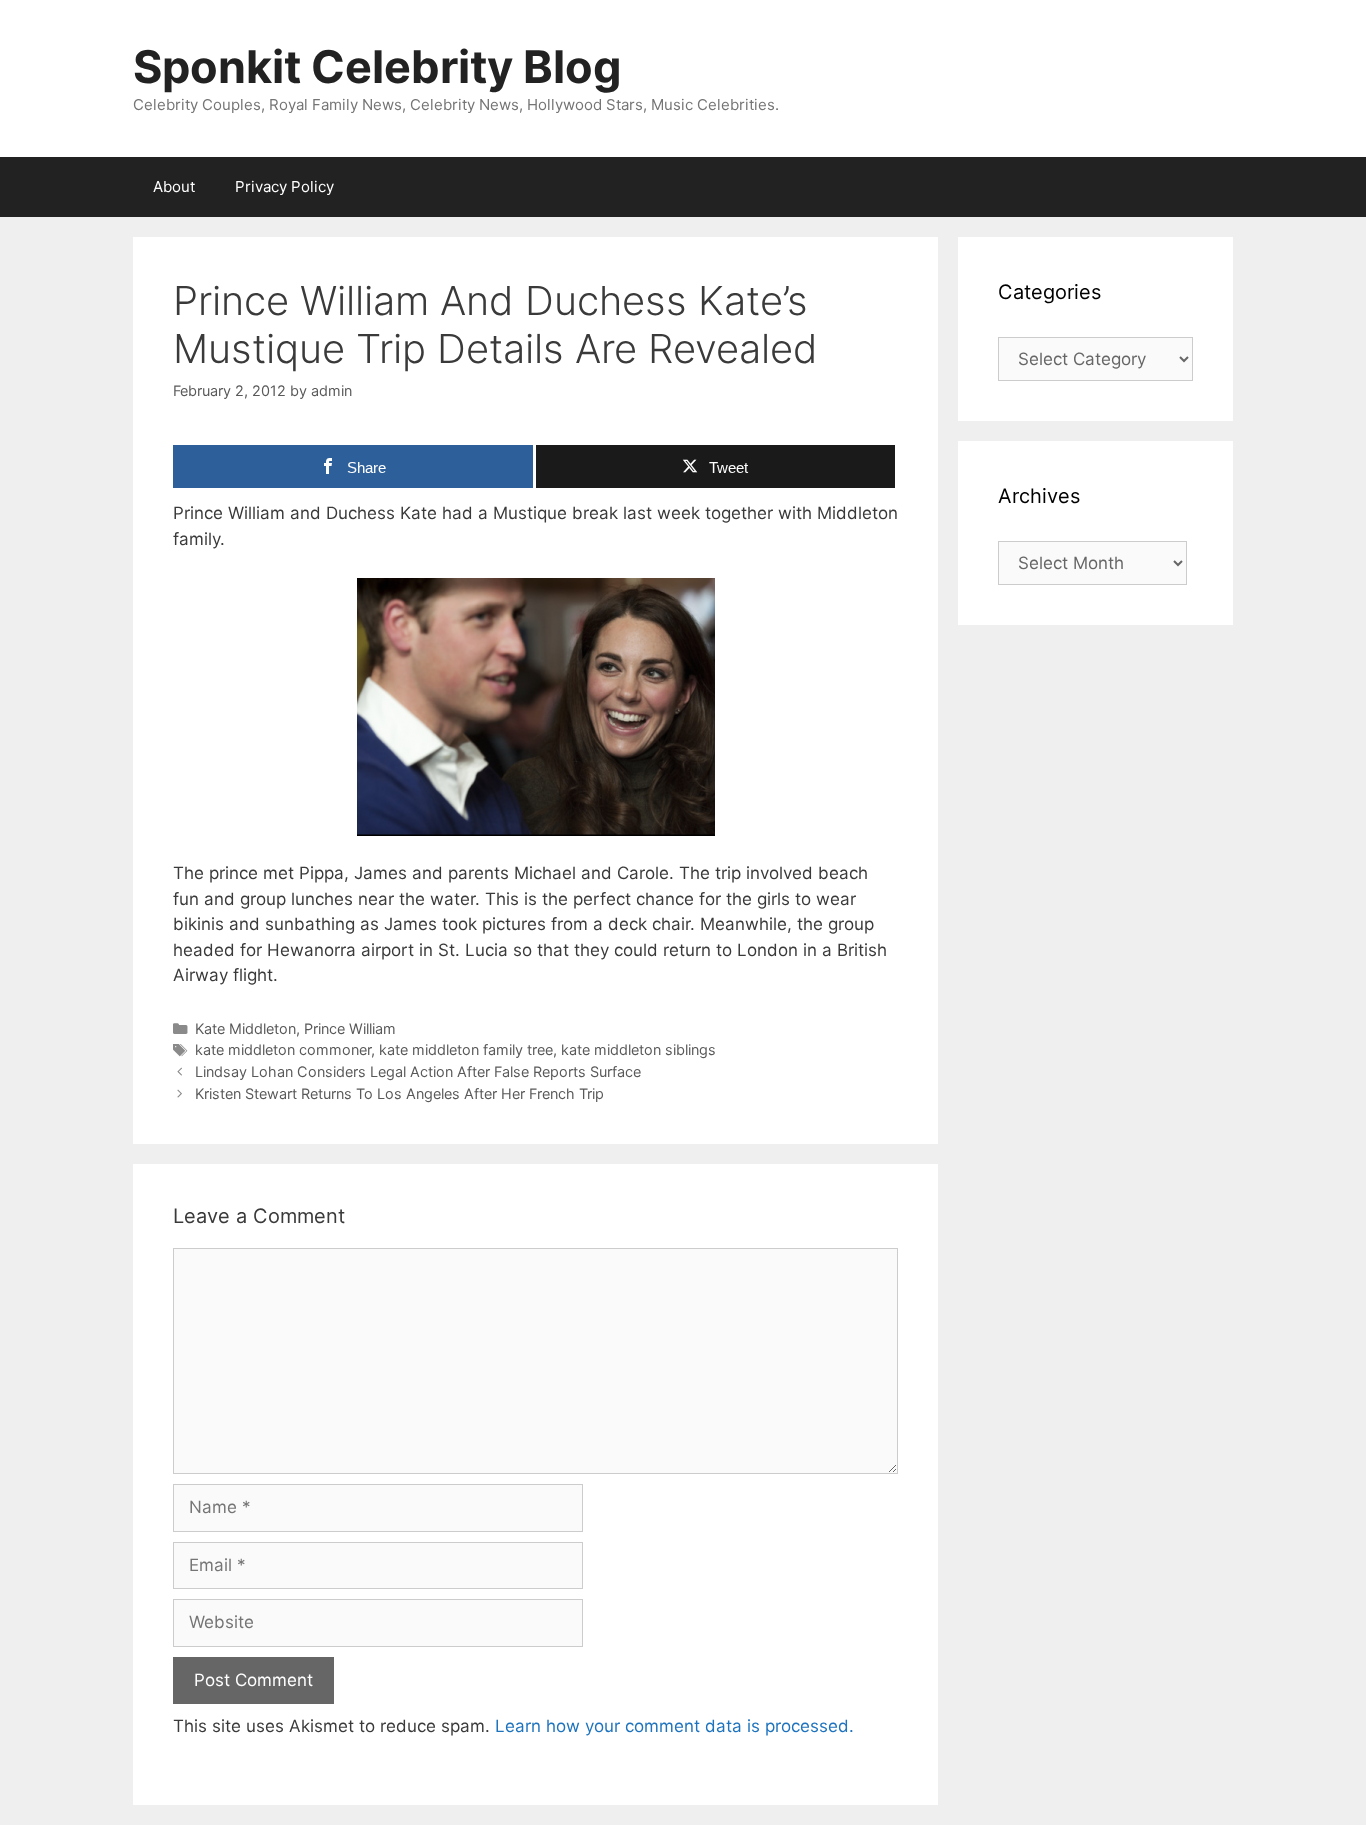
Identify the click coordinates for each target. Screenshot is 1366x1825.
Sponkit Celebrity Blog (377, 66)
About (174, 186)
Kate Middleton (245, 1028)
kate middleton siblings (638, 1049)
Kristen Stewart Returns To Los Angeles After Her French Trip (399, 1093)
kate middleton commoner (283, 1049)
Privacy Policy (284, 186)
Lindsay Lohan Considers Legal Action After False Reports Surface (418, 1071)
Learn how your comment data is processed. (674, 1726)
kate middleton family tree (466, 1049)
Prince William (350, 1028)
